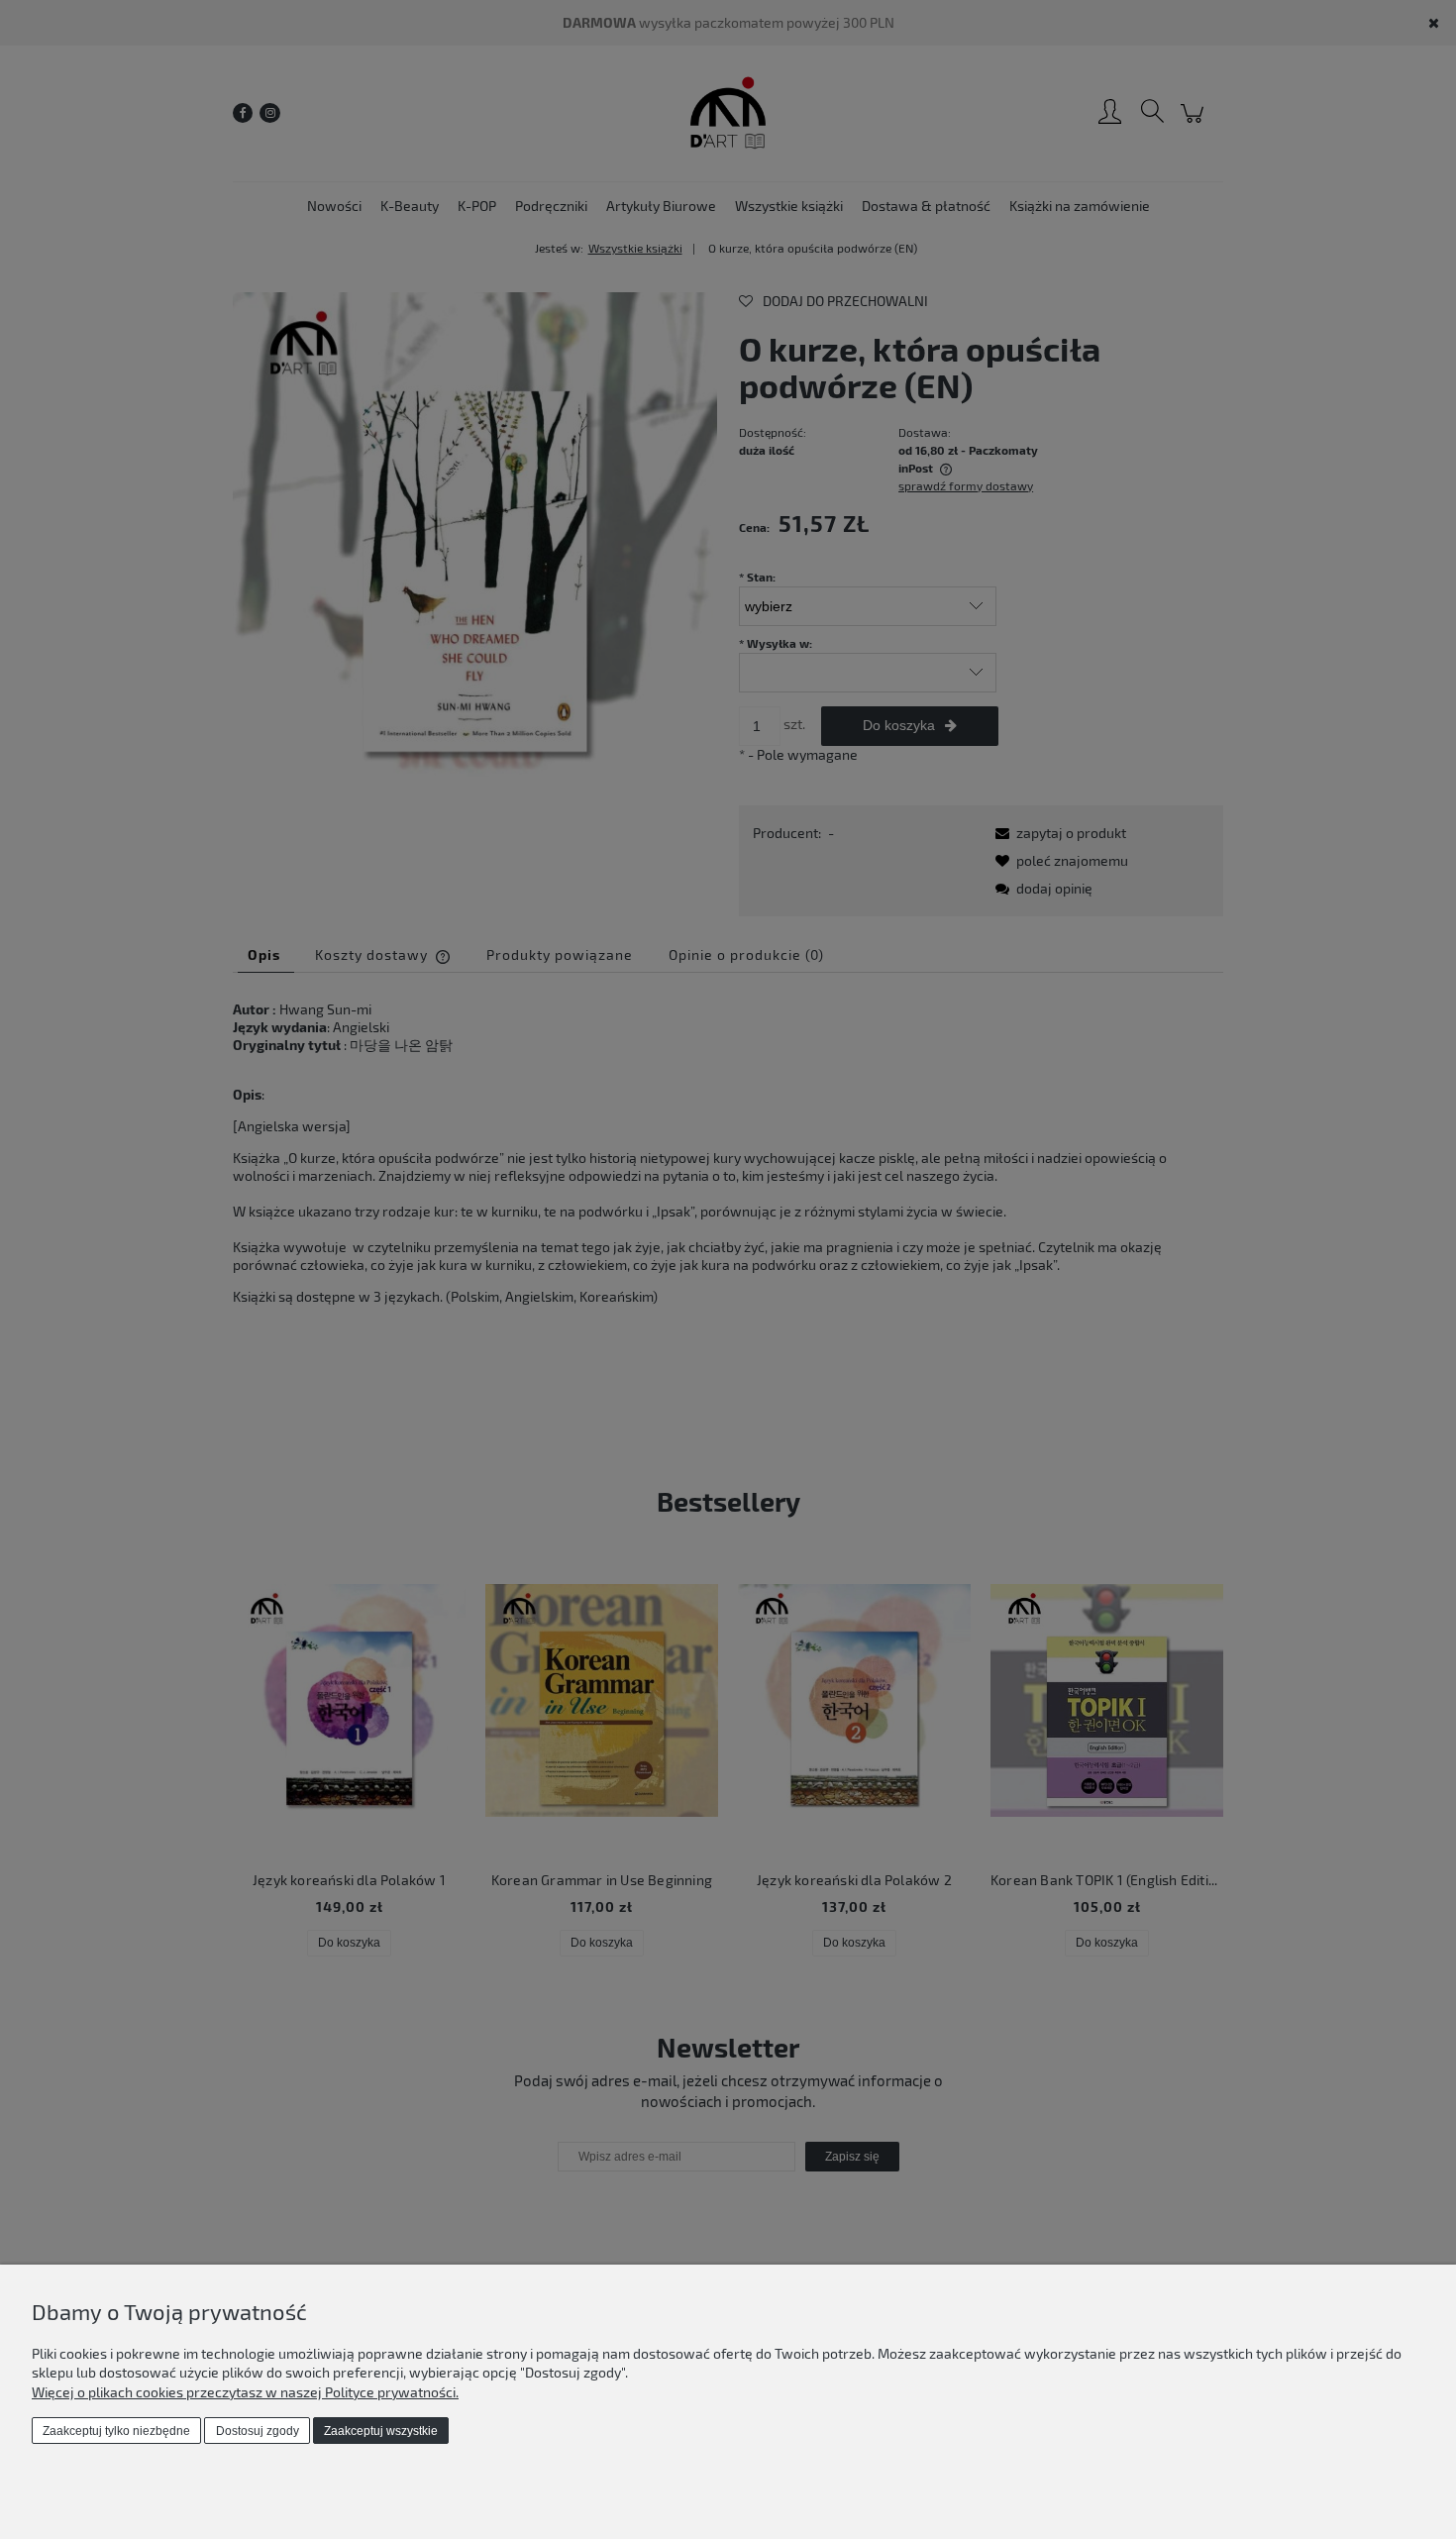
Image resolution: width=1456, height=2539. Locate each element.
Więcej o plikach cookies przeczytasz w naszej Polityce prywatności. (245, 2392)
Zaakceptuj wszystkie (381, 2431)
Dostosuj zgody (258, 2431)
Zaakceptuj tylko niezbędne (116, 2431)
